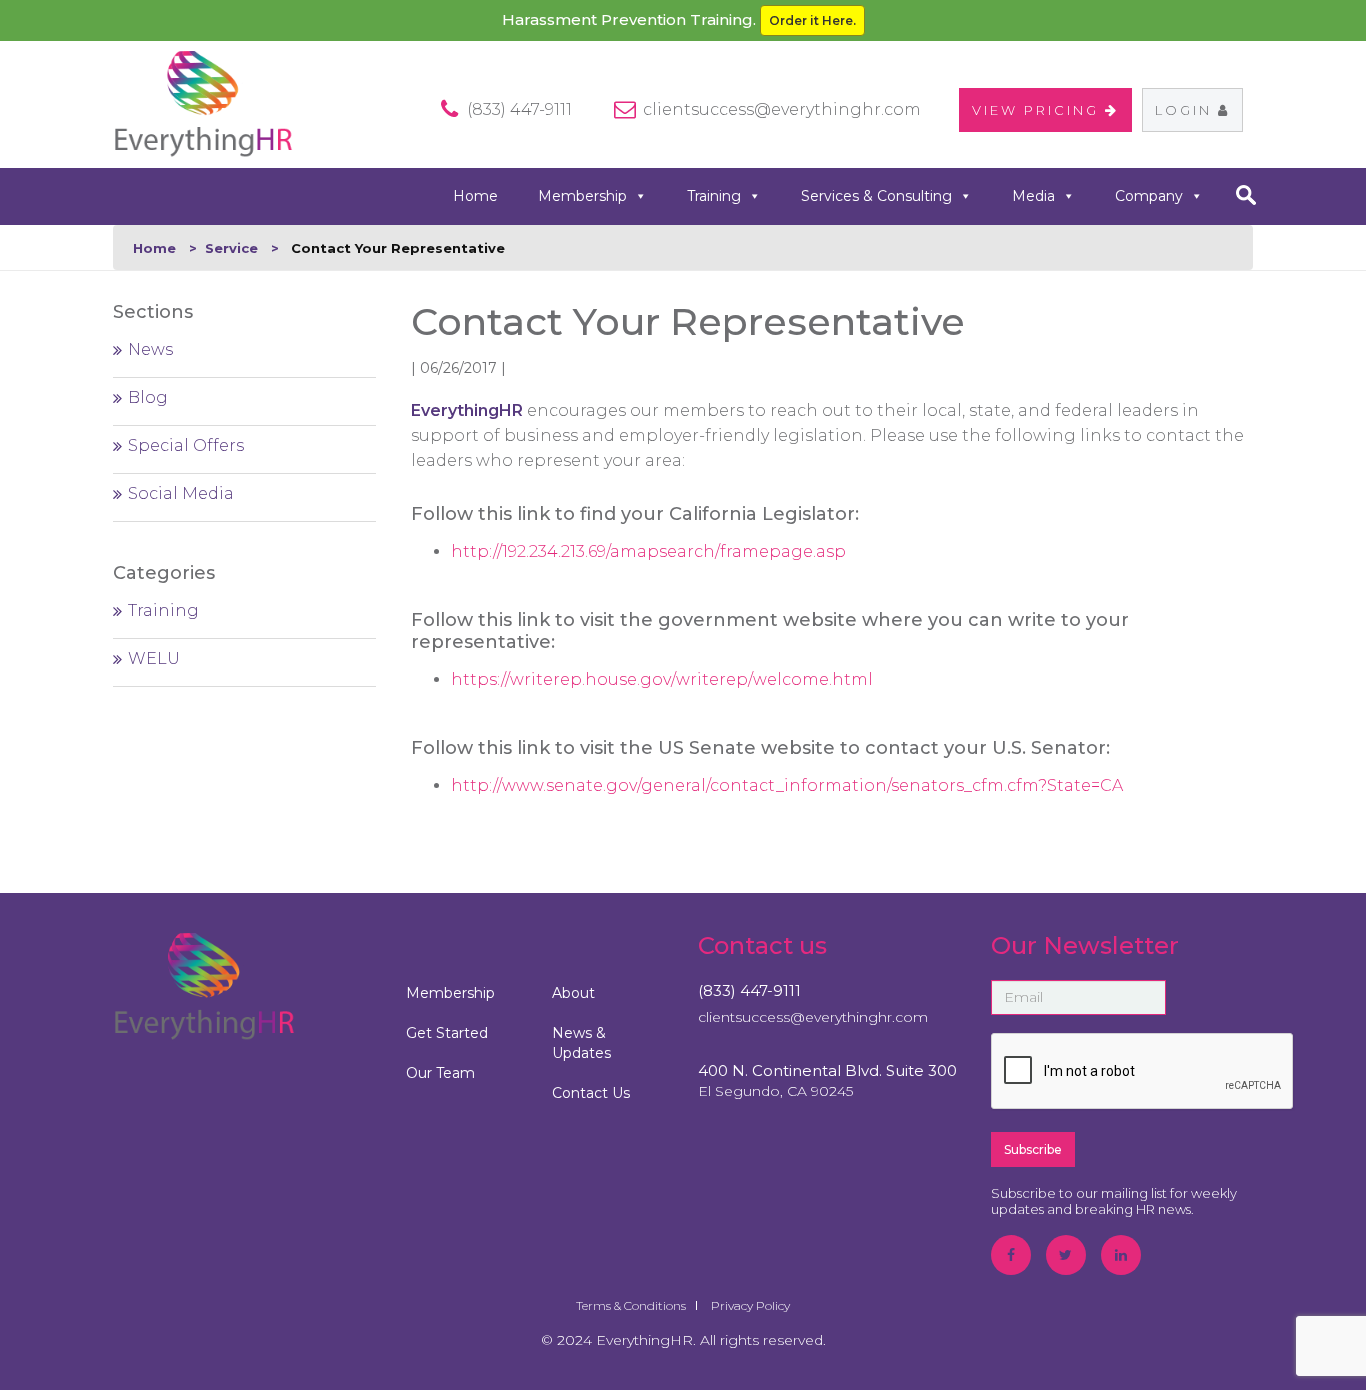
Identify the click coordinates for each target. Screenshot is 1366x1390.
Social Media (181, 493)
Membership (582, 196)
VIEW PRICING (1038, 110)
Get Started (447, 1033)
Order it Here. (812, 20)
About (573, 993)
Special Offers (186, 445)
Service (231, 248)
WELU (154, 658)
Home (475, 196)
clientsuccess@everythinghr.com (782, 109)
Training (714, 196)
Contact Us (591, 1093)
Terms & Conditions (631, 1305)
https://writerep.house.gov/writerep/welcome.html (662, 679)
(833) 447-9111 (749, 990)
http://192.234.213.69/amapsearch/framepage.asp (648, 551)
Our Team (440, 1073)
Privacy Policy (750, 1305)
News (150, 349)
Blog (148, 397)
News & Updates (581, 1043)
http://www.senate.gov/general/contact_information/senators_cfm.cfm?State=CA (787, 785)
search (1245, 195)
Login (1186, 110)
